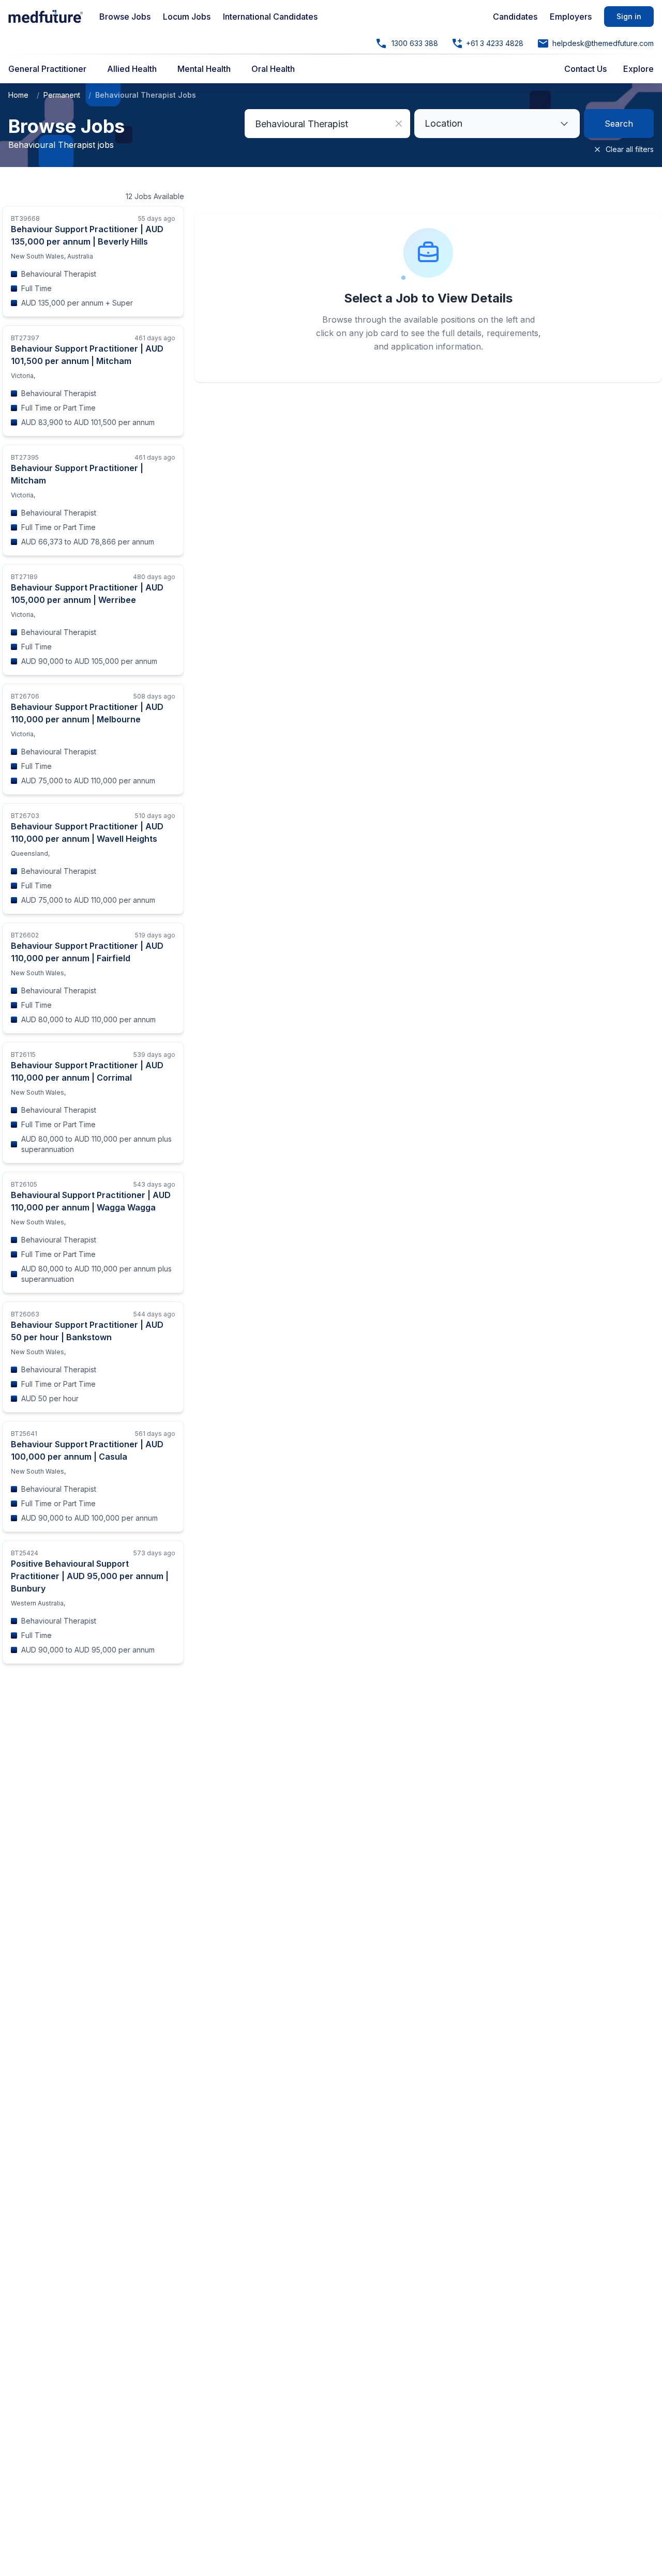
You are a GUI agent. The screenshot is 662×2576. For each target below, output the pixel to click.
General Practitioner (47, 69)
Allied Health (132, 69)
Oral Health (273, 69)
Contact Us (585, 69)
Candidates (515, 17)
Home (18, 95)
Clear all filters (630, 149)
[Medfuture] (46, 17)
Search (619, 124)
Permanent (62, 95)
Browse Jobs (125, 17)
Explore (638, 69)
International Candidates (270, 17)
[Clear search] (399, 124)
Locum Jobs (187, 17)
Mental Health (204, 69)
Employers (571, 17)
